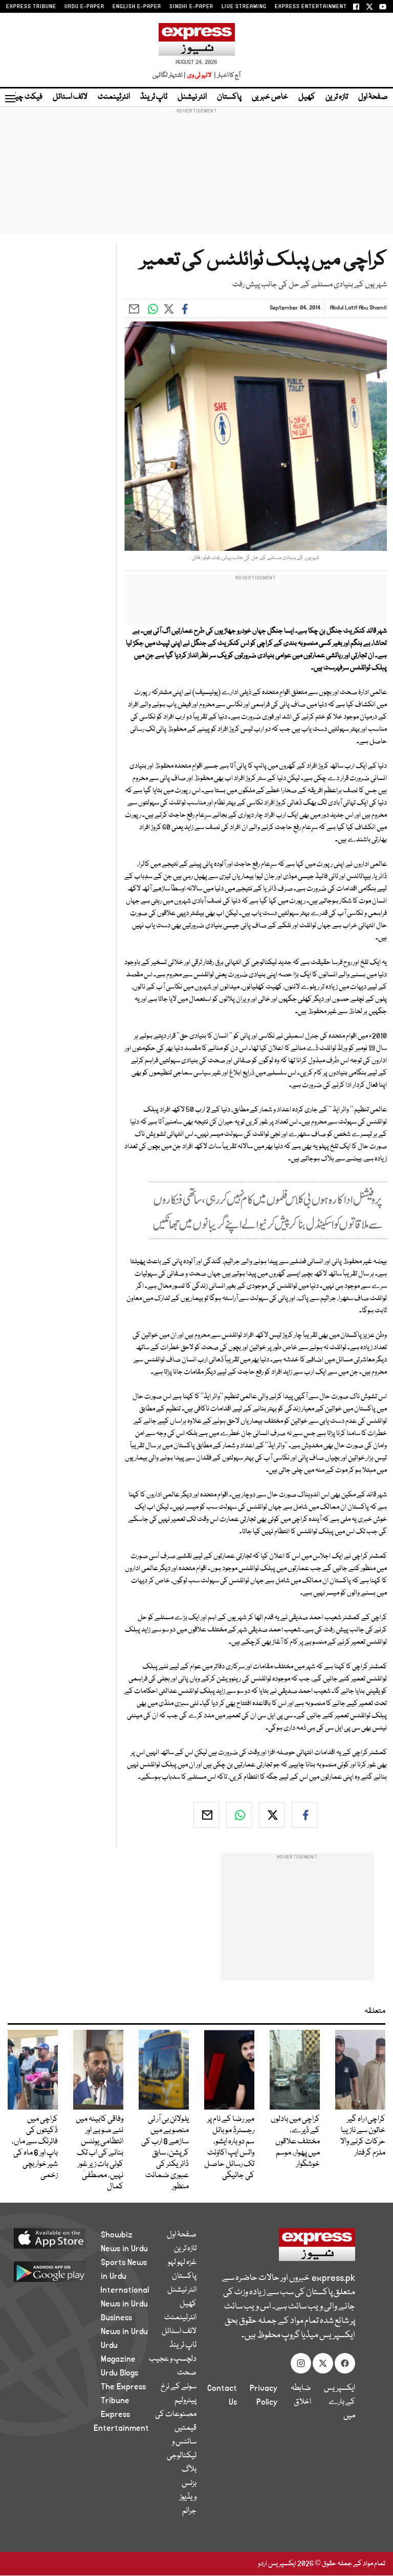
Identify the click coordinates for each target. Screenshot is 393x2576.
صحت (187, 2373)
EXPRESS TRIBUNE (31, 7)
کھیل (307, 97)
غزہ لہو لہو (182, 2263)
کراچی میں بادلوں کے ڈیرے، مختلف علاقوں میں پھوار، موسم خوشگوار (295, 2142)
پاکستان (229, 97)
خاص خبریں (270, 97)
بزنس (189, 2483)
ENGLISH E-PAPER (137, 7)
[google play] (62, 2271)
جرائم (189, 2511)
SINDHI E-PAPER (191, 7)
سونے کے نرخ (179, 2387)
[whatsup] (239, 1815)
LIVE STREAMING (244, 7)
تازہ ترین (337, 97)
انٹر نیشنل (192, 97)
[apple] (62, 2238)
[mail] (206, 1815)
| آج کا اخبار (226, 75)
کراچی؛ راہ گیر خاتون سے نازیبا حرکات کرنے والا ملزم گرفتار (363, 2136)
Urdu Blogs (119, 2373)
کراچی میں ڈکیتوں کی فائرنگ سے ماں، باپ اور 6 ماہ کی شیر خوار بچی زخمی (35, 2147)
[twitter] (272, 1815)
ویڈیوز (188, 2497)
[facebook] (304, 1815)
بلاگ (189, 2470)
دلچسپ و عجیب (173, 2359)
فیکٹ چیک (25, 97)
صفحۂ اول (373, 97)
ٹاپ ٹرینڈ (154, 97)
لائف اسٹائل (70, 97)
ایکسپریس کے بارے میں (340, 2402)
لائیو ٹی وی (199, 75)
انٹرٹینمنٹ (114, 97)
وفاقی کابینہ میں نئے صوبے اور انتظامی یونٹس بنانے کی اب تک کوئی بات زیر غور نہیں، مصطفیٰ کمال (100, 2153)
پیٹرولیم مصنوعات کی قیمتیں (176, 2414)
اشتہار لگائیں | (169, 75)
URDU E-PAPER (84, 7)
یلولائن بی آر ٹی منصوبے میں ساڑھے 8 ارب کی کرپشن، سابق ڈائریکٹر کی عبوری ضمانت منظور (165, 2153)
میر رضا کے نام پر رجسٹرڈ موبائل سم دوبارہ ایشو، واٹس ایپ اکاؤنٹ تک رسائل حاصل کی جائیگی (229, 2147)
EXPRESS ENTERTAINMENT (311, 7)
